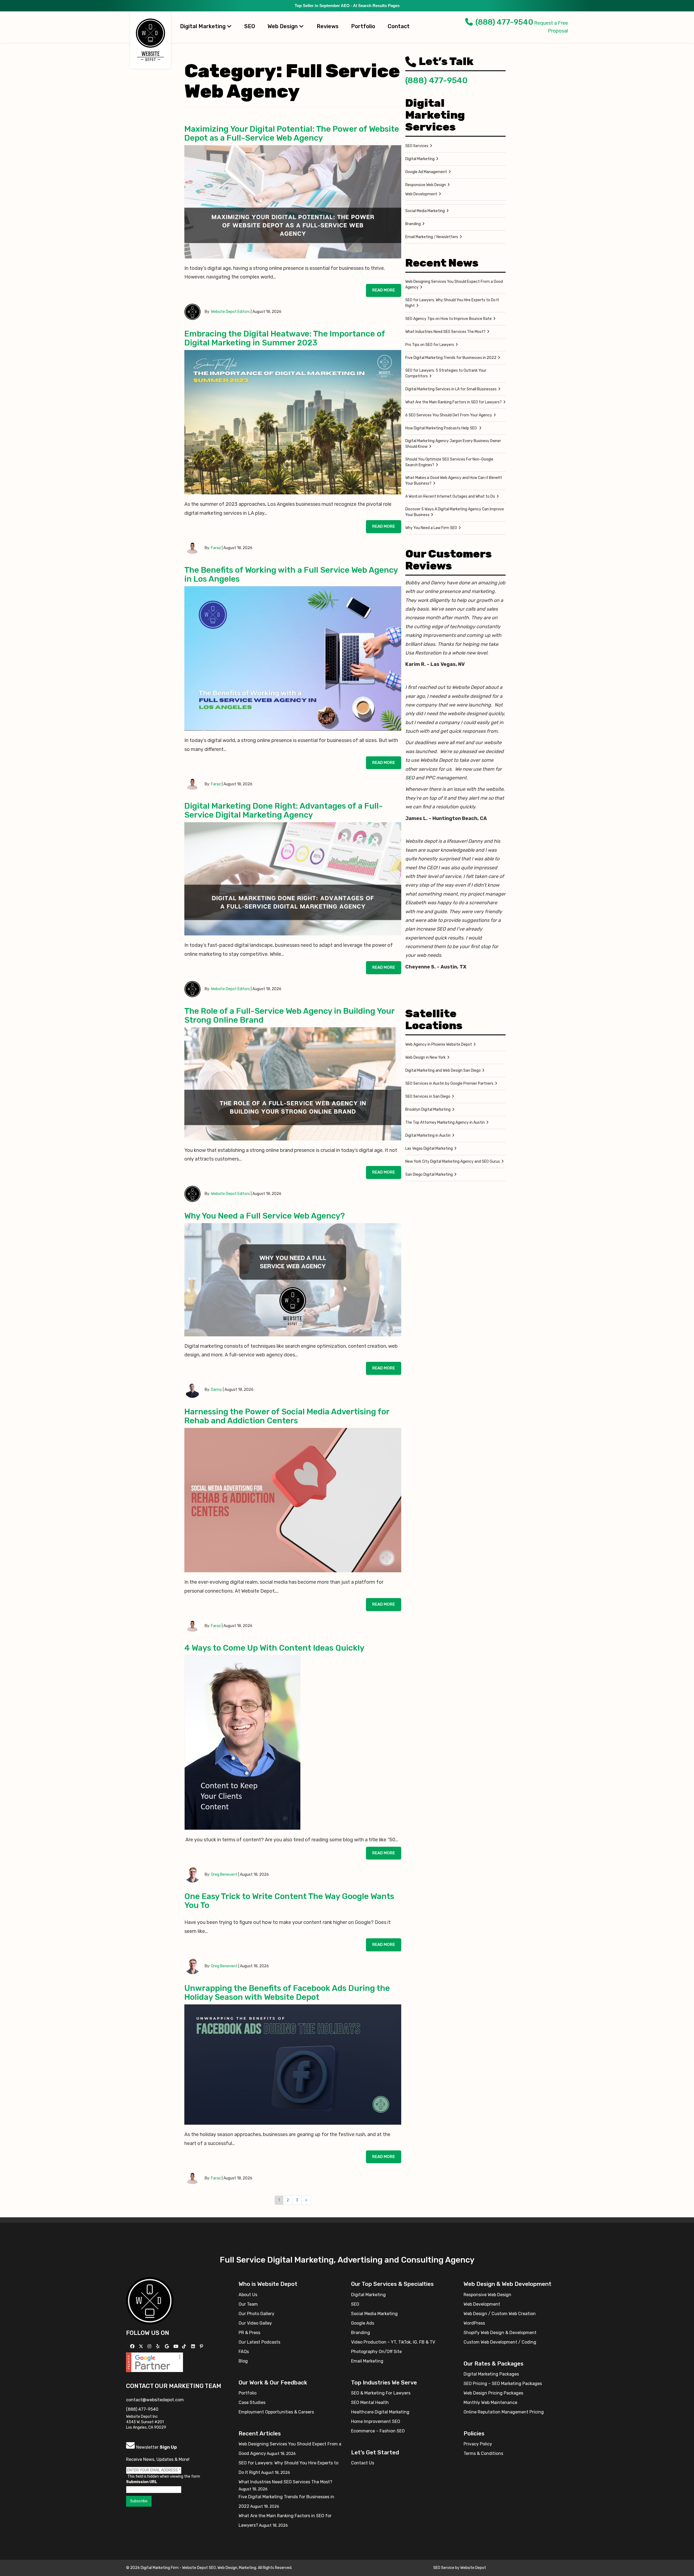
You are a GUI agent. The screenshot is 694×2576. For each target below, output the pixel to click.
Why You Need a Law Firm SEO (431, 528)
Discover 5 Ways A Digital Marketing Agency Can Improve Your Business (455, 512)
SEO (250, 26)
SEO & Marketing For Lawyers (381, 2393)
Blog (243, 2361)
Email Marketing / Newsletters (432, 237)
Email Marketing (367, 2361)
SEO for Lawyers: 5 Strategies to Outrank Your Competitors (446, 373)
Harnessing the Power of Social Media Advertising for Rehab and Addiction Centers (287, 1416)
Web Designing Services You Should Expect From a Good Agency (454, 284)
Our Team (248, 2304)
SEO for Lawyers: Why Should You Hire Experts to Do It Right (452, 303)
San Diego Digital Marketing (429, 1174)
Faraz (216, 548)
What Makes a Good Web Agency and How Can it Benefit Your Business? (454, 481)
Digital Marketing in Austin (428, 1135)
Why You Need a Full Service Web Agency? (265, 1216)
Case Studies (252, 2402)
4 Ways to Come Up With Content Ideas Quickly (275, 1648)
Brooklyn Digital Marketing (428, 1109)
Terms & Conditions (483, 2453)
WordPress (474, 2323)
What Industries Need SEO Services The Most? (445, 332)
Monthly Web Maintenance (490, 2402)
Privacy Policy (478, 2444)
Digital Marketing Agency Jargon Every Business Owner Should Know (453, 444)
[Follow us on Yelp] (158, 2346)
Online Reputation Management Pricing (504, 2412)
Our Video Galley (255, 2323)
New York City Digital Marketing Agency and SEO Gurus (453, 1161)
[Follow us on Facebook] (133, 2346)
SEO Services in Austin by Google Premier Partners (449, 1083)
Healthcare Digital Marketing (380, 2412)
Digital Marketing (203, 26)
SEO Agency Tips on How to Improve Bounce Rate (449, 319)
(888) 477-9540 (504, 22)
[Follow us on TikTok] (185, 2346)
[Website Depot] (150, 2300)
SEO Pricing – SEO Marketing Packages (503, 2384)
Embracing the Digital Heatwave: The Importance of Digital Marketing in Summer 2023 (285, 338)
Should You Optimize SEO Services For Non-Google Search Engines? (449, 462)
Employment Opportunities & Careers (276, 2412)
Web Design (283, 26)
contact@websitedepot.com (155, 2400)
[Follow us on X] (142, 2346)
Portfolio (363, 26)
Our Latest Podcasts (259, 2342)
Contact (399, 26)
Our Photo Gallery (256, 2314)
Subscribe (139, 2501)
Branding (413, 224)
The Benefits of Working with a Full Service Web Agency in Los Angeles (291, 574)
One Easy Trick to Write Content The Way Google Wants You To (289, 1901)
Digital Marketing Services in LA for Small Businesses (451, 389)
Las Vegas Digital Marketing (429, 1148)
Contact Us (363, 2463)
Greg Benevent (224, 1875)
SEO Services (417, 146)
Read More (384, 290)
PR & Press (249, 2333)
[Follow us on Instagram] (150, 2346)
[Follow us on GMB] (168, 2346)
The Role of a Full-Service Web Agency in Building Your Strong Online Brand (289, 1015)
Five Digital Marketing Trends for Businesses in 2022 (451, 358)
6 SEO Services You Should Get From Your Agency (449, 415)
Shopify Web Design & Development (500, 2333)
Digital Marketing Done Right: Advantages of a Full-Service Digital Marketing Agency (284, 810)
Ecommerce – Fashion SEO (378, 2431)
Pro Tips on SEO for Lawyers (430, 345)
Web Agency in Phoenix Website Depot (439, 1044)
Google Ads (363, 2323)
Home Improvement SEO (376, 2421)
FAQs (244, 2352)
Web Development (421, 194)
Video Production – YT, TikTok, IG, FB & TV (393, 2342)
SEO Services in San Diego (428, 1096)
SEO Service (444, 2568)
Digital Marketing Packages (491, 2374)
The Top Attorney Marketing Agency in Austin (445, 1122)
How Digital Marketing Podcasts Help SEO (441, 428)
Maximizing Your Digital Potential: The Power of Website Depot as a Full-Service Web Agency (292, 133)
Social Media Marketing (425, 211)
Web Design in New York (425, 1057)
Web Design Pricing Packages (493, 2393)
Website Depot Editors (230, 312)
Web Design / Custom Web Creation (500, 2314)
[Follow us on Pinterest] (202, 2346)
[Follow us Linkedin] (194, 2346)
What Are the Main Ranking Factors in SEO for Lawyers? (454, 402)
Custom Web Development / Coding (500, 2342)
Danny (216, 1390)
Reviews (328, 26)
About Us (248, 2295)
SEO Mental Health (370, 2402)
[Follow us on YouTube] (177, 2346)
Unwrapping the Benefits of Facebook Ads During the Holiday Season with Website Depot (287, 1993)
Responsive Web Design (426, 185)
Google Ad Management (426, 172)
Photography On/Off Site (376, 2352)
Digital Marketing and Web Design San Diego (443, 1070)
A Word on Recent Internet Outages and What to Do (450, 496)
